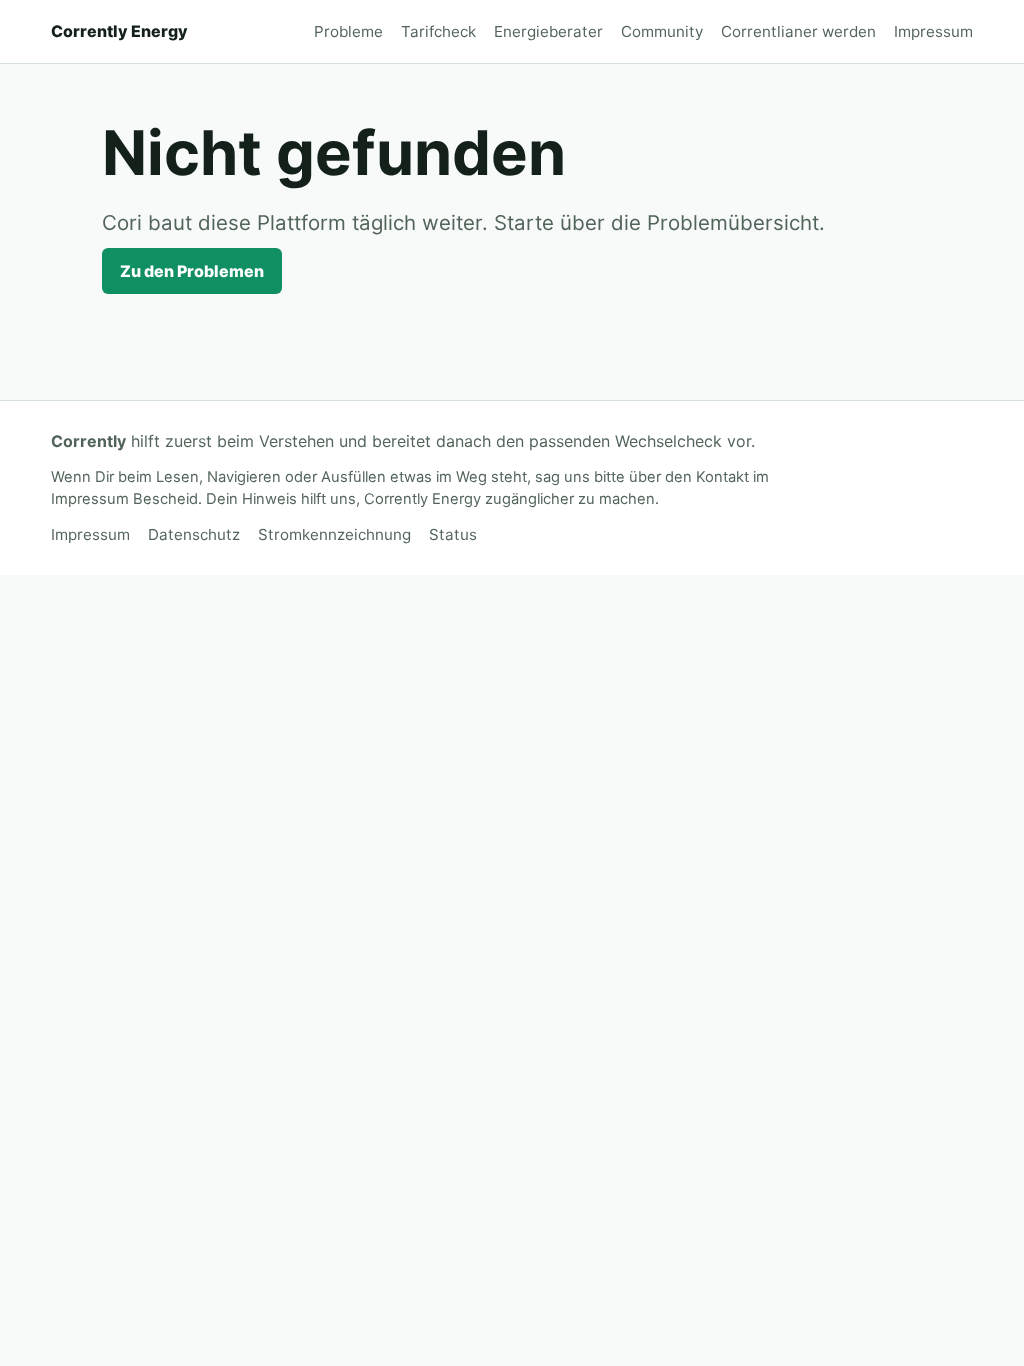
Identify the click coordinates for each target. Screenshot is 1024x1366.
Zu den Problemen (192, 271)
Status (453, 534)
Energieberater (548, 31)
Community (662, 31)
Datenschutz (194, 534)
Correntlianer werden (798, 31)
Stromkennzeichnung (334, 534)
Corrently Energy (119, 31)
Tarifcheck (438, 31)
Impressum (933, 31)
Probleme (348, 31)
